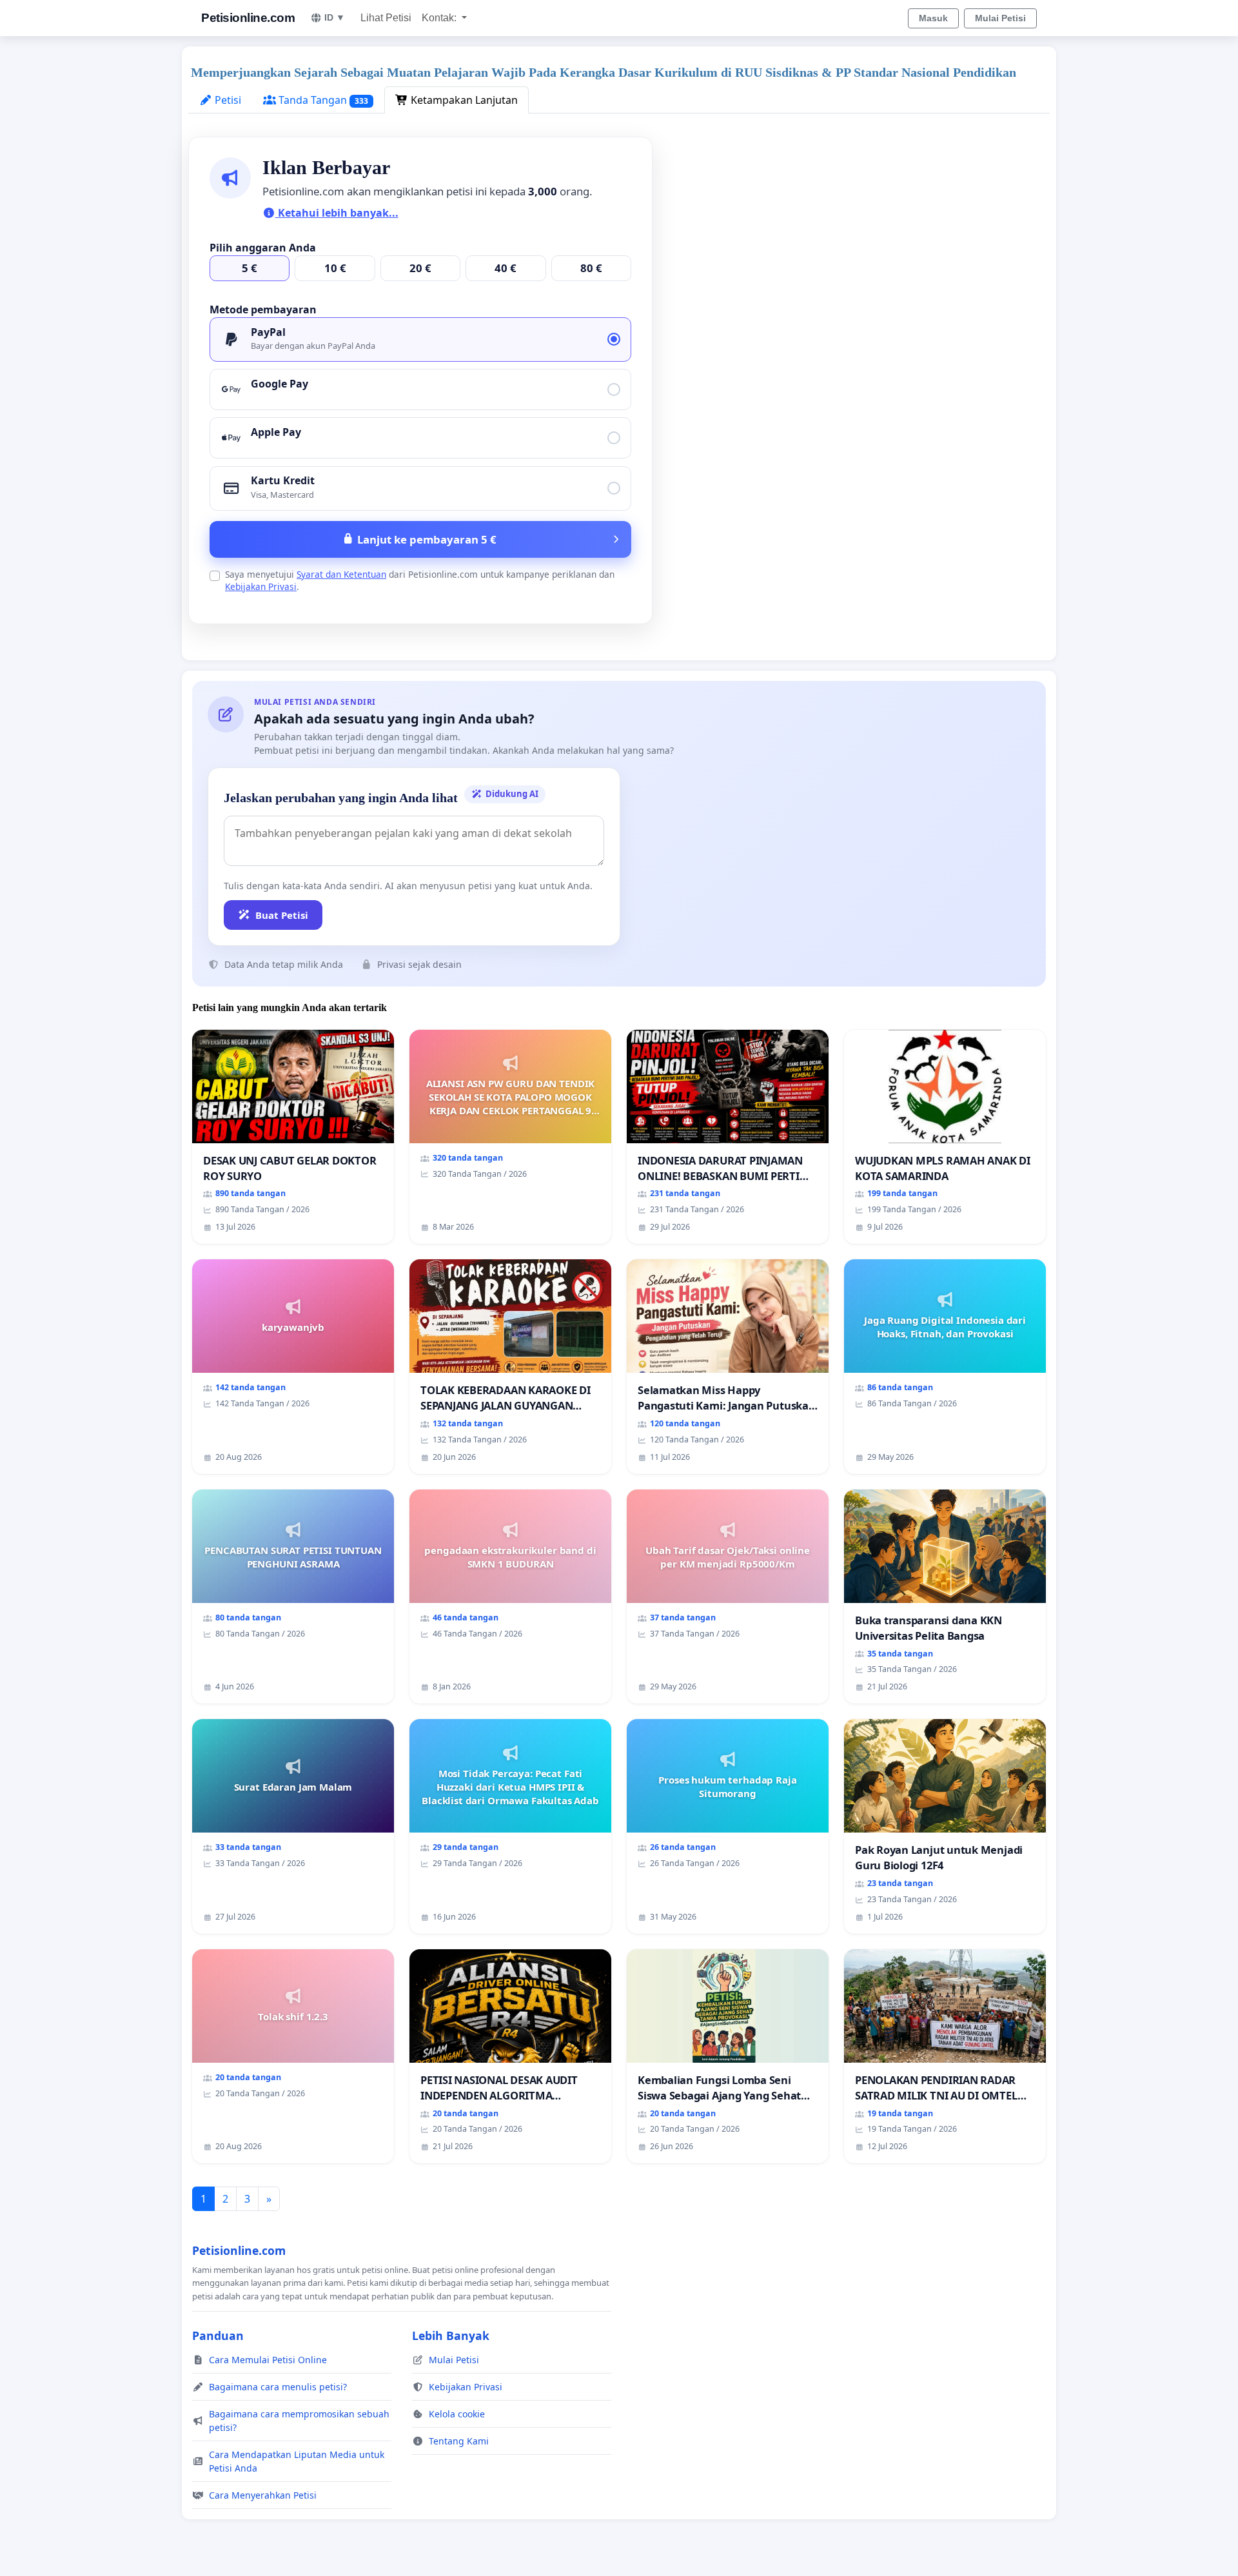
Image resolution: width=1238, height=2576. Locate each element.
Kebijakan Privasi (261, 586)
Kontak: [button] (440, 18)
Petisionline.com (248, 18)
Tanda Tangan (322, 100)
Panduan (218, 2335)
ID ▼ (335, 17)
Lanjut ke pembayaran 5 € (427, 539)
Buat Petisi (282, 915)
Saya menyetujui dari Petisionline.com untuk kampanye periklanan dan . (420, 580)
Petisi (227, 100)
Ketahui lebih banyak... (337, 213)
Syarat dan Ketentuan (341, 574)
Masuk (933, 18)
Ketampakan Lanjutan (463, 100)
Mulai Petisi (1000, 18)
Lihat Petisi (386, 18)
